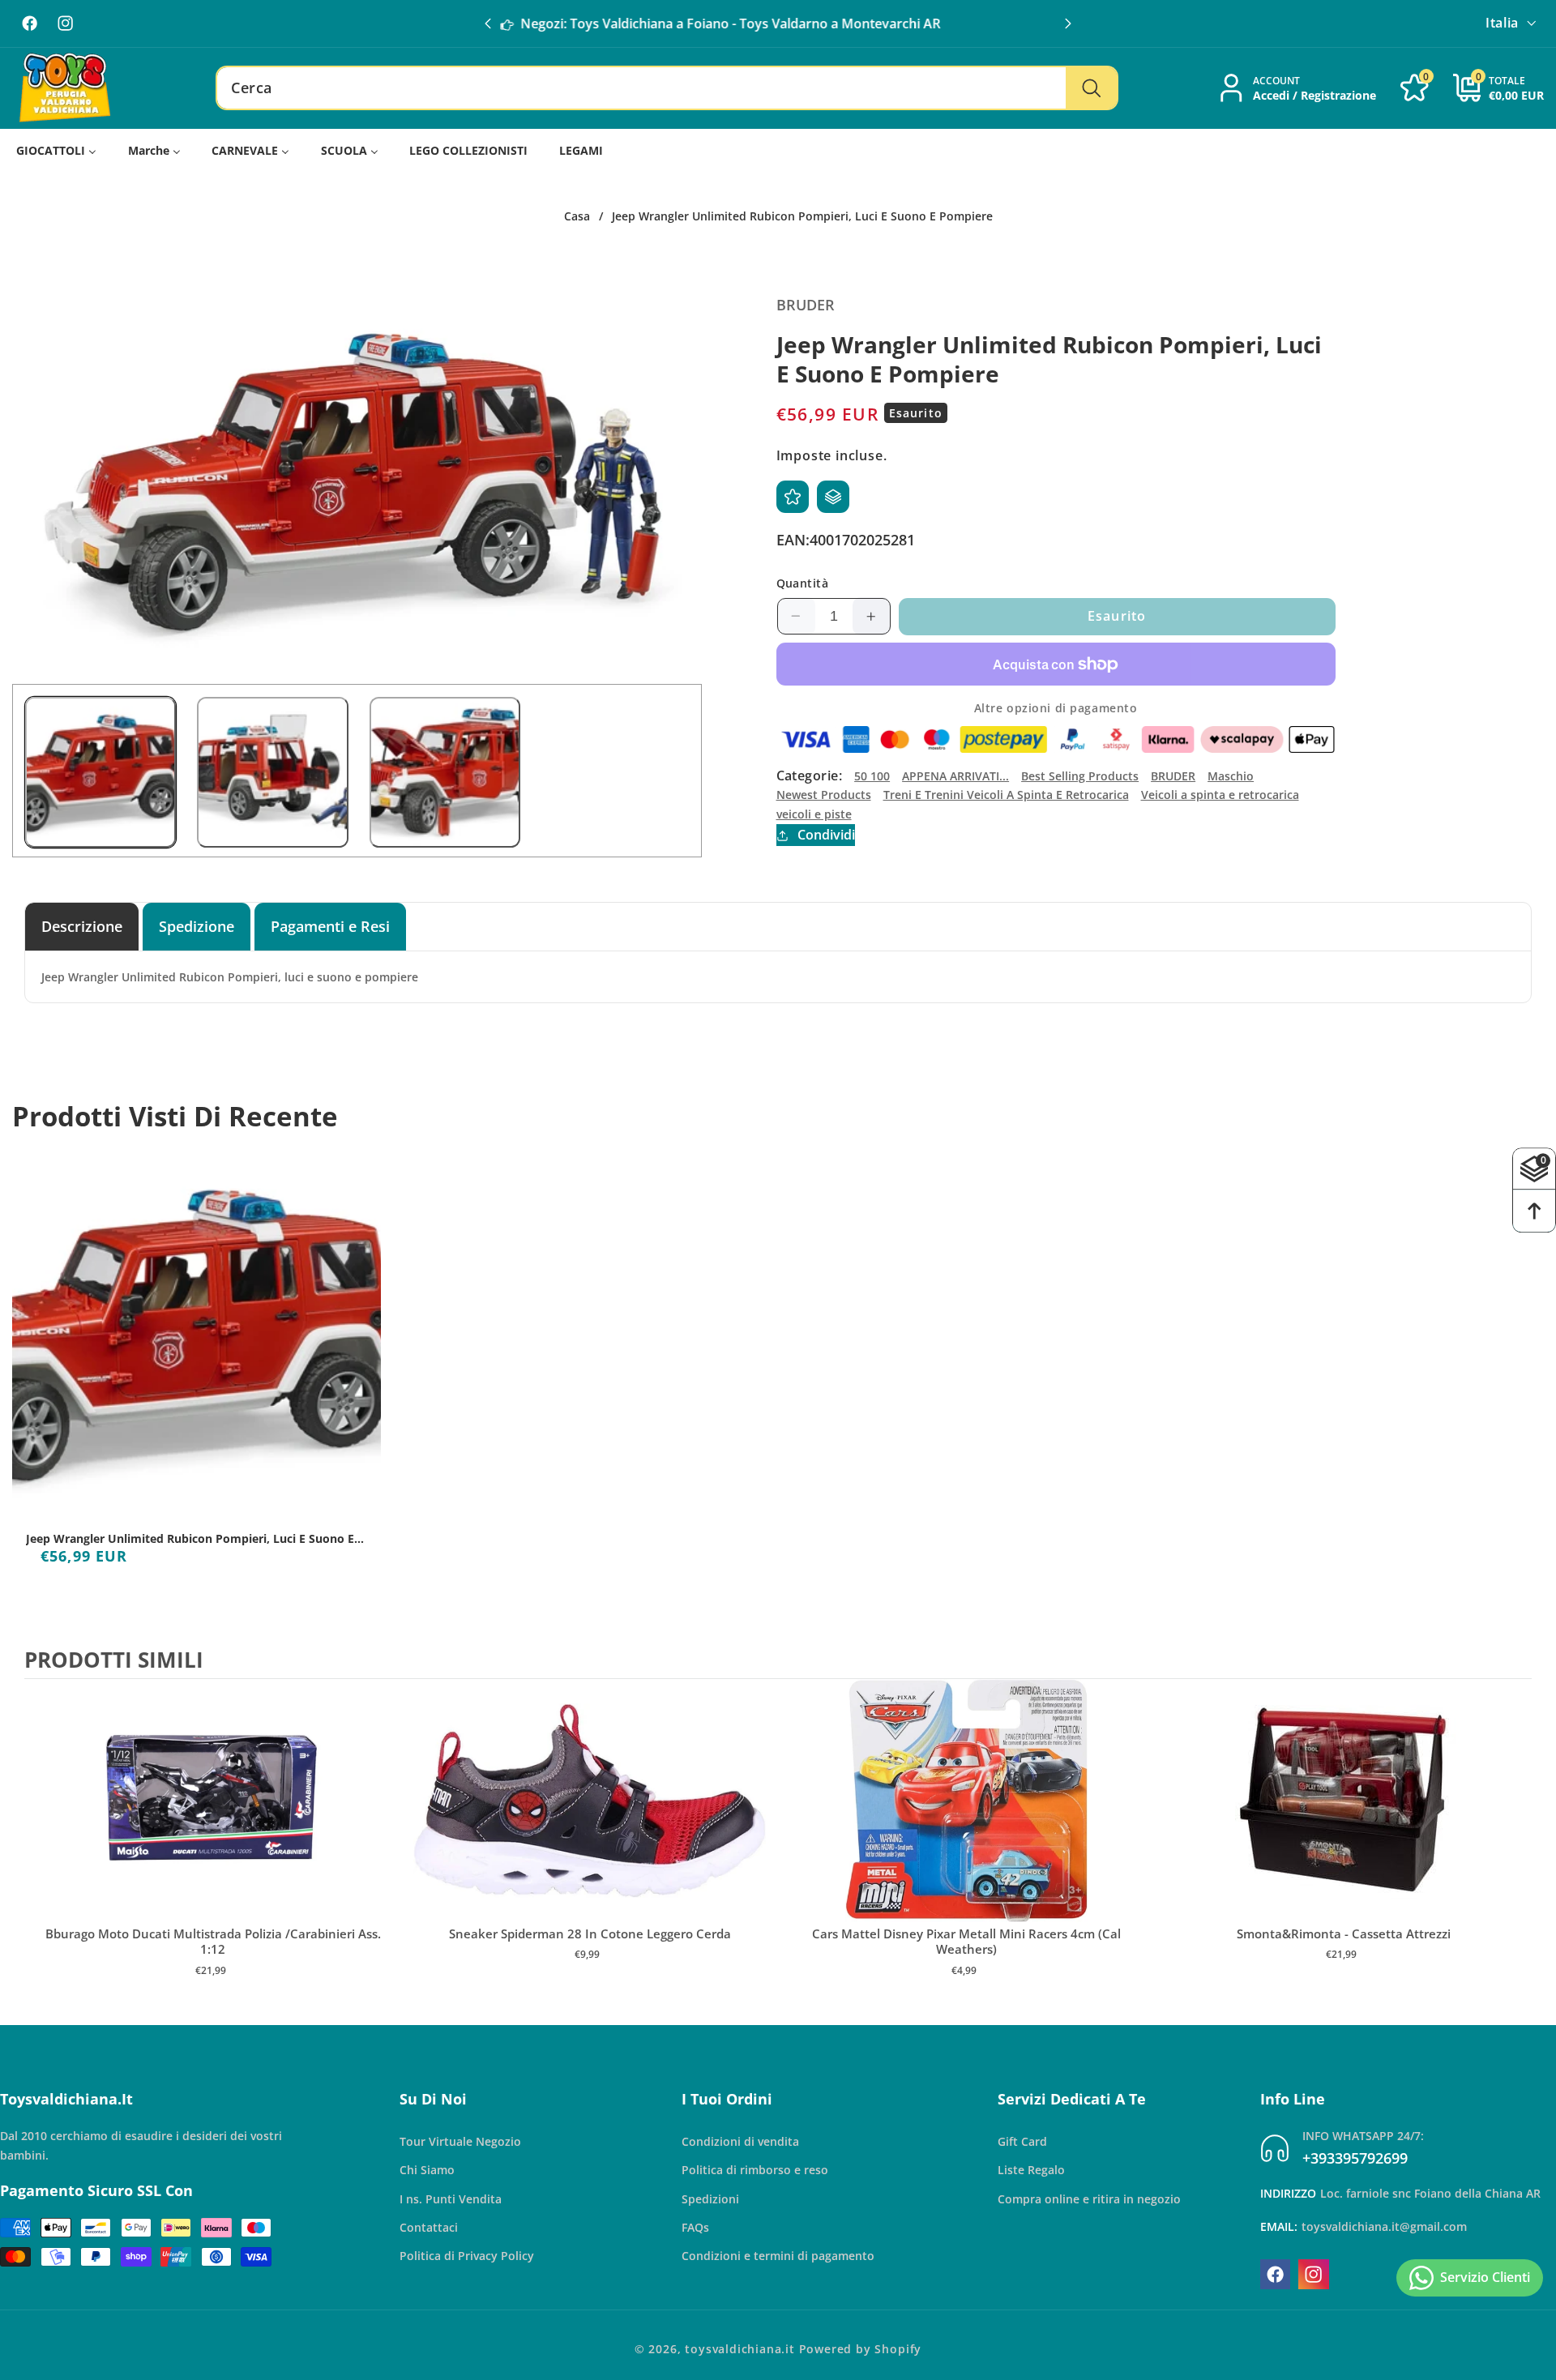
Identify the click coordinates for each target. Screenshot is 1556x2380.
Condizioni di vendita (740, 2141)
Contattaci (429, 2227)
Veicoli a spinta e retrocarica (1220, 795)
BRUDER (1173, 776)
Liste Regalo (1031, 2170)
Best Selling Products (1080, 776)
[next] (1515, 1844)
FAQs (695, 2227)
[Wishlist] (793, 497)
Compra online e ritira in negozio (1089, 2199)
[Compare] (833, 497)
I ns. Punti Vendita (451, 2199)
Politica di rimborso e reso (755, 2170)
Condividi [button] (826, 835)
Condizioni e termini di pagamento (778, 2256)
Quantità (803, 583)
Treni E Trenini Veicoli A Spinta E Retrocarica (1006, 795)
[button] (1068, 24)
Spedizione (197, 926)
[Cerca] (1091, 88)
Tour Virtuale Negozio (460, 2141)
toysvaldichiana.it (740, 2349)
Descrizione (82, 926)
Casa (577, 216)
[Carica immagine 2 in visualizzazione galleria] (272, 772)
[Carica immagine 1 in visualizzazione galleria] (100, 772)
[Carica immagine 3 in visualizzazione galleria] (445, 772)
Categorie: (810, 776)
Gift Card (1022, 2141)
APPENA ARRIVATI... (955, 776)
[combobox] (667, 88)
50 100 (872, 776)
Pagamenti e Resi (330, 926)
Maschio (1231, 776)
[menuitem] (57, 151)
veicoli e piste (814, 814)
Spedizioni (710, 2199)
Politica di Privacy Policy (467, 2256)
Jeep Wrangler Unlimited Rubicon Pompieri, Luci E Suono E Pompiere (190, 1539)
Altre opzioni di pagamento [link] (1056, 708)
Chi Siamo (427, 2170)
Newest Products (824, 795)
